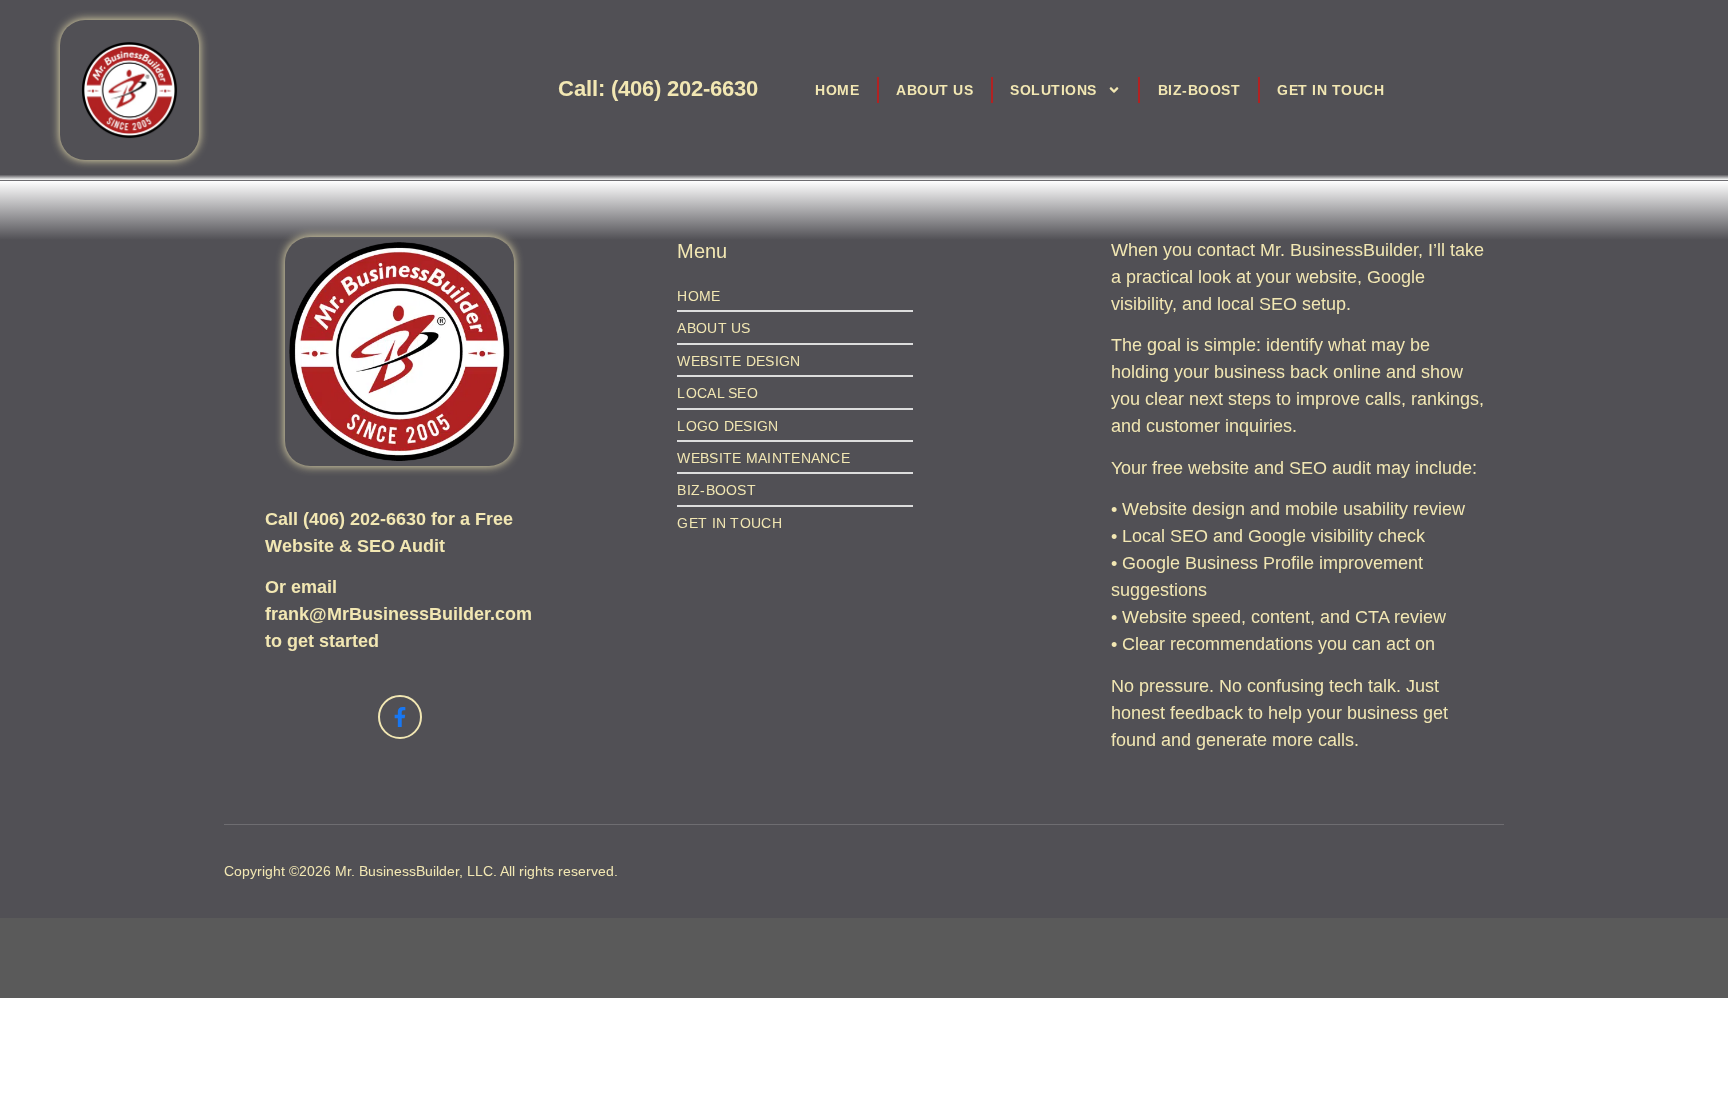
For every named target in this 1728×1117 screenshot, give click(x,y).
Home (837, 90)
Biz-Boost (1199, 90)
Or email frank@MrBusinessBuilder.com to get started (398, 614)
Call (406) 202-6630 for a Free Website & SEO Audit (389, 532)
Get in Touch (1330, 90)
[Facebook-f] (400, 717)
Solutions (1053, 90)
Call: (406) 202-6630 (658, 88)
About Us (934, 90)
